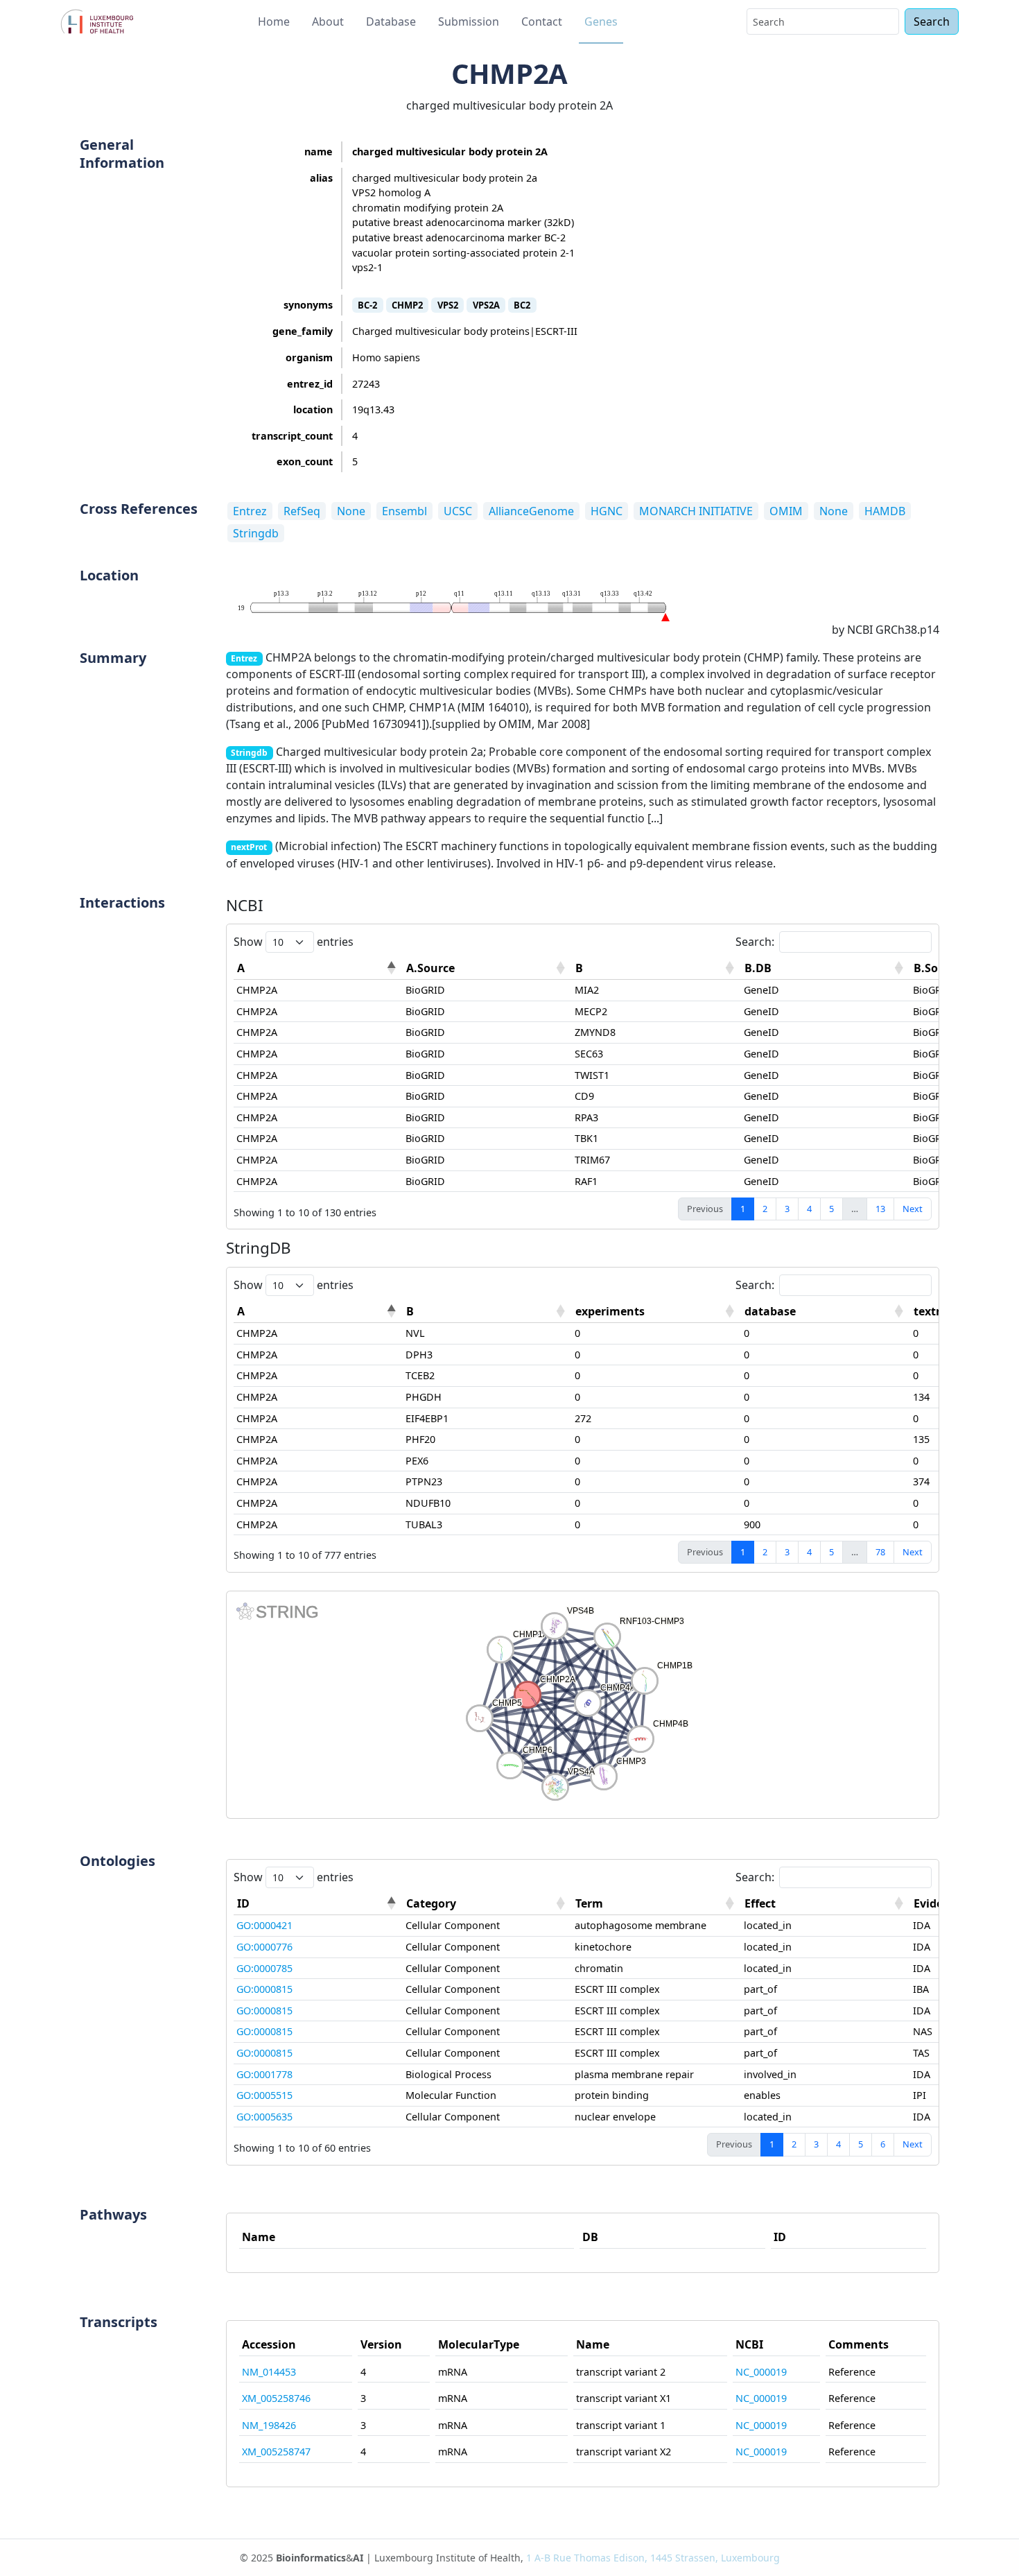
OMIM (786, 511)
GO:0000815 (264, 1989)
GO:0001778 (264, 2074)
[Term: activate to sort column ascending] (656, 1904)
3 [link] (787, 1209)
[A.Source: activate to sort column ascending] (487, 968)
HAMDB (885, 511)
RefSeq (302, 511)
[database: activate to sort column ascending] (826, 1312)
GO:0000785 (264, 1968)
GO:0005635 (264, 2117)
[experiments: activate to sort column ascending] (656, 1312)
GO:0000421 (264, 1925)
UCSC (458, 511)
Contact (542, 21)
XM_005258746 (276, 2398)
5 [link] (831, 1209)
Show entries (294, 942)
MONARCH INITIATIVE (696, 511)
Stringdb (256, 533)
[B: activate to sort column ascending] (656, 968)
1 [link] (743, 1209)
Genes (601, 21)
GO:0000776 (264, 1947)
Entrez (250, 511)
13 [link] (880, 1209)
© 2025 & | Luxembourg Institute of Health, (510, 2558)
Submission (469, 21)
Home (274, 21)
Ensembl (404, 511)
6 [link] (883, 2144)
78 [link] (880, 1552)
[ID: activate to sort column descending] (318, 1904)
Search (932, 21)
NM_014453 (269, 2372)
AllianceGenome (531, 511)
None (351, 511)
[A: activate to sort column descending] (318, 968)
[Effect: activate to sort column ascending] (826, 1904)
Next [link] (913, 1209)
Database (391, 21)
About (328, 21)
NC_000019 (761, 2372)
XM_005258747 (276, 2452)
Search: (755, 942)
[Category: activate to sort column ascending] (487, 1904)
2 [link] (765, 1209)
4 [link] (809, 1209)
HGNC (607, 511)
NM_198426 (269, 2425)
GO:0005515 (264, 2095)
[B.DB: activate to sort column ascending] (826, 968)
